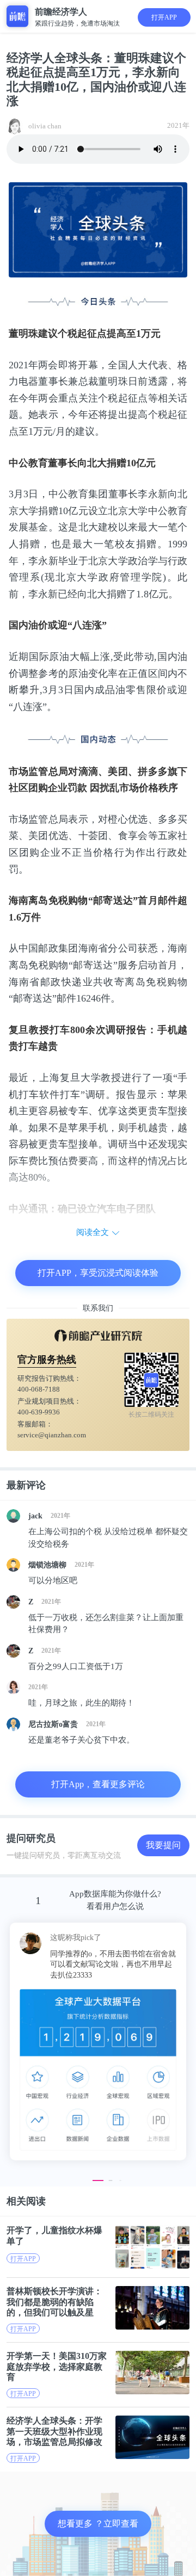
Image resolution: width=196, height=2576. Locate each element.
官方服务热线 (47, 1360)
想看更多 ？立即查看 (98, 2524)
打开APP (164, 17)
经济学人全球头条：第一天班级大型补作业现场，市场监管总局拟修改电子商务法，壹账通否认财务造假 (54, 2431)
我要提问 (163, 1845)
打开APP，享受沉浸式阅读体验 (98, 1273)
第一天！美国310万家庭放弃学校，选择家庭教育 (57, 2366)
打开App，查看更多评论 (98, 1784)
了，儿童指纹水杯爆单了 (54, 2235)
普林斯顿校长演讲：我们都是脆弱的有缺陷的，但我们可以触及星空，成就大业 (54, 2302)
